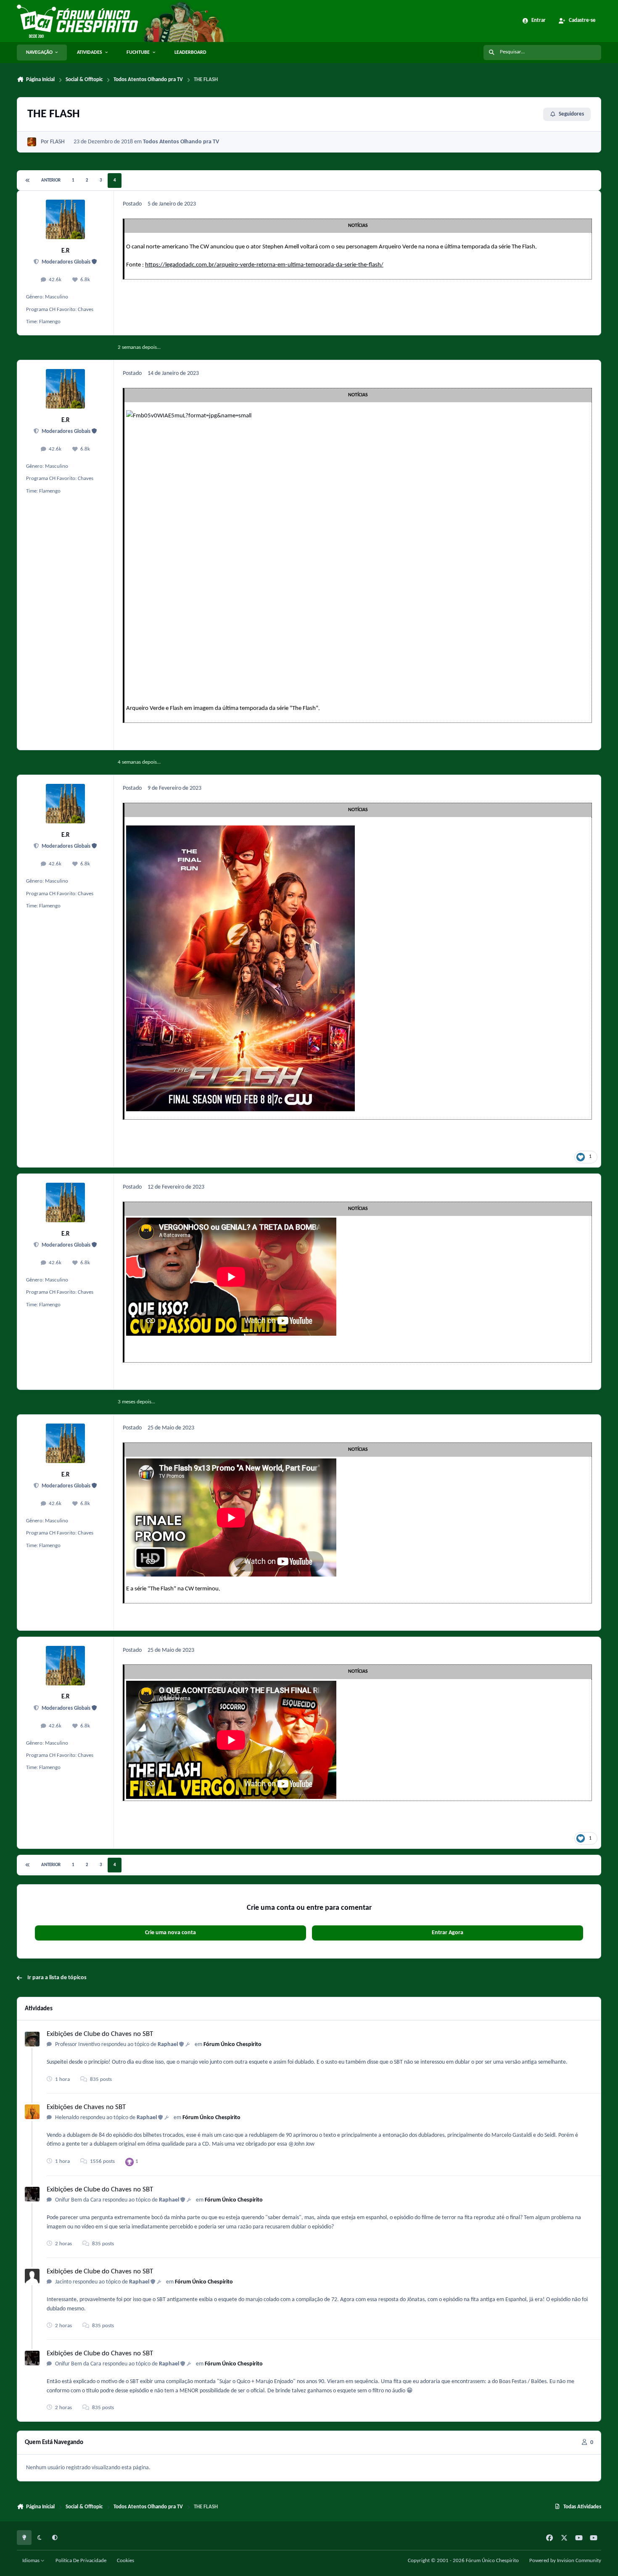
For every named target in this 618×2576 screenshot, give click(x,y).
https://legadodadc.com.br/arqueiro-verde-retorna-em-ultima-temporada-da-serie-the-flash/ (264, 265)
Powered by (565, 2561)
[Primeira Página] (28, 181)
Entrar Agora (448, 1933)
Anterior (51, 181)
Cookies (125, 2561)
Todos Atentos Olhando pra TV (181, 142)
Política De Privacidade (81, 2561)
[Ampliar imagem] (269, 416)
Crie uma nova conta (170, 1933)
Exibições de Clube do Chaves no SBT (100, 2034)
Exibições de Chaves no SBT (86, 2107)
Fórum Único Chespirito (232, 2045)
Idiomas (32, 2561)
